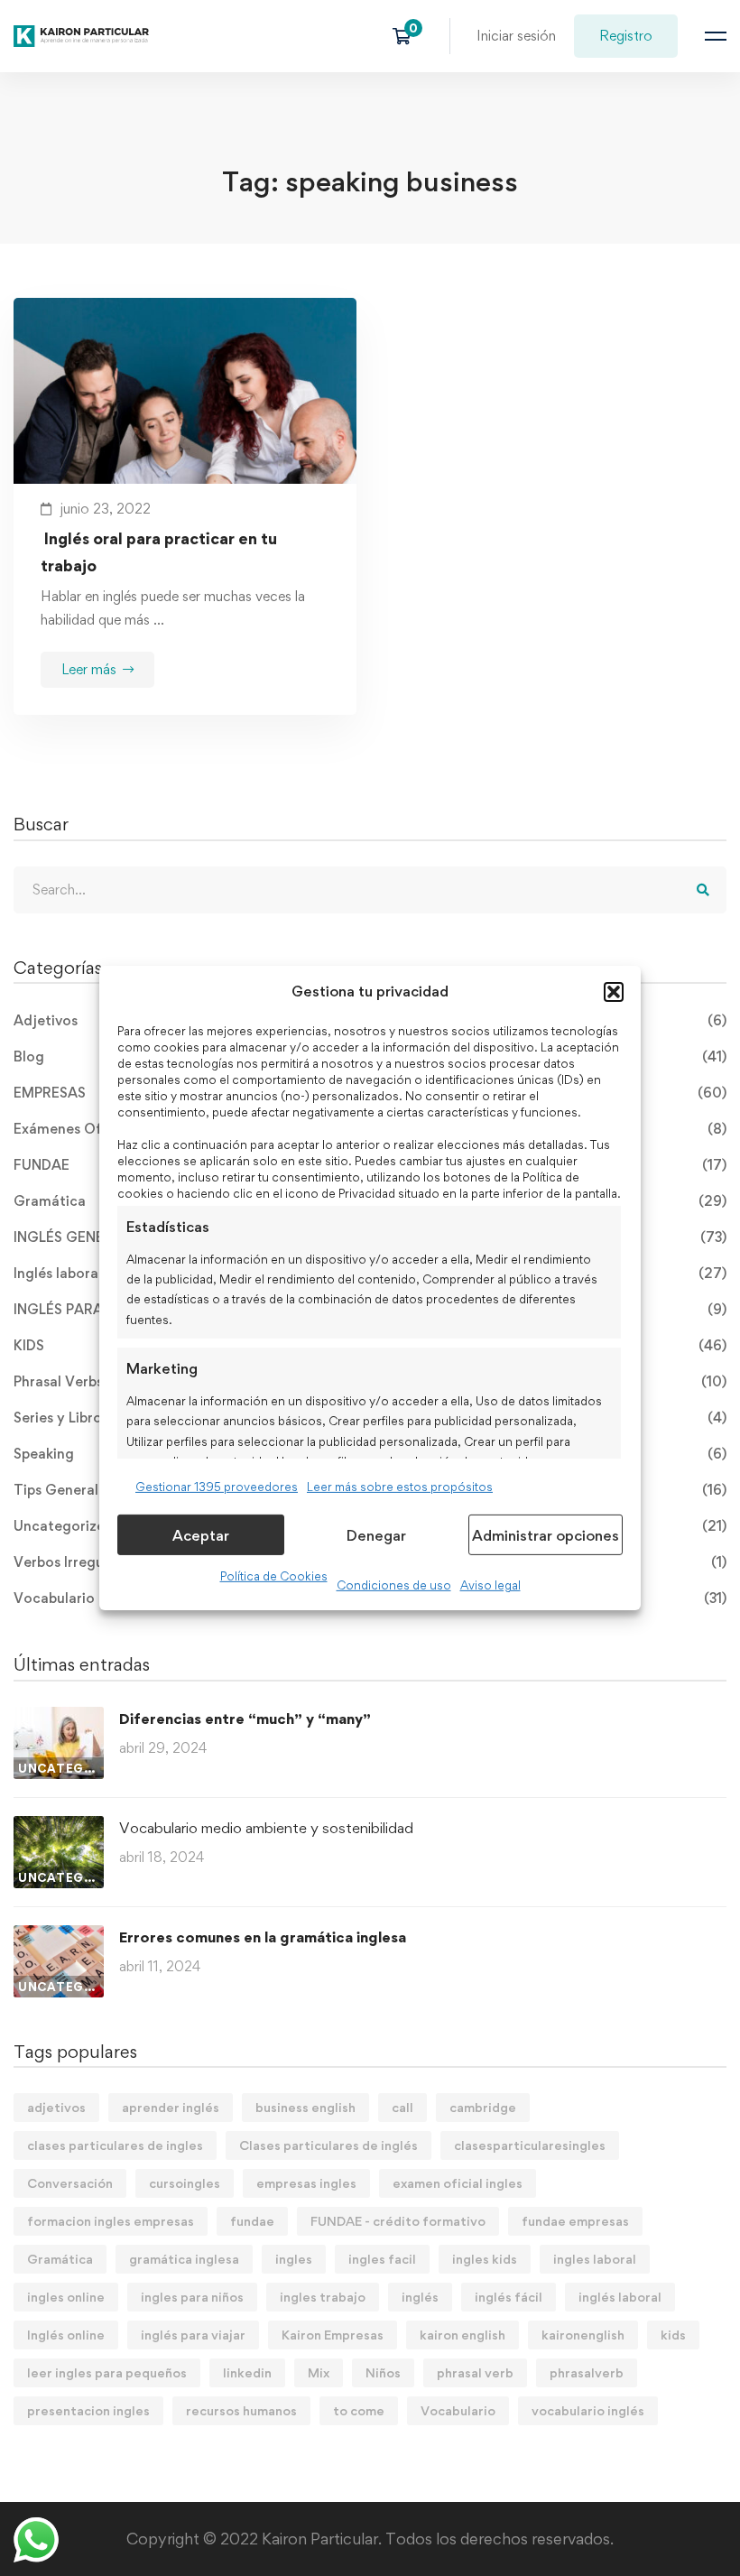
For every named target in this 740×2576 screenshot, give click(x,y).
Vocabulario (458, 2410)
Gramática (60, 2259)
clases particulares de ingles (115, 2145)
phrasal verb (475, 2372)
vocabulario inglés (588, 2410)
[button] (614, 992)
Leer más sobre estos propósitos (400, 1487)
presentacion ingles (88, 2410)
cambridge (483, 2107)
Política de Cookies (274, 1576)
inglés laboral (620, 2297)
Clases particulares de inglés (328, 2145)
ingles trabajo (323, 2297)
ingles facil (382, 2259)
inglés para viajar (193, 2335)
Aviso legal (490, 1585)
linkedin (247, 2372)
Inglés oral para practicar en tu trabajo (159, 552)
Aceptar (201, 1535)
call (402, 2107)
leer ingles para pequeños (107, 2372)
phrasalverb (587, 2372)
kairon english (462, 2335)
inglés (420, 2297)
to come (359, 2410)
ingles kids (485, 2259)
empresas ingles (306, 2183)
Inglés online (66, 2335)
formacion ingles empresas (111, 2221)
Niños (383, 2372)
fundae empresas (575, 2221)
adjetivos (56, 2107)
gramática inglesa (184, 2259)
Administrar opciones (546, 1535)
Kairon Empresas (333, 2335)
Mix (319, 2372)
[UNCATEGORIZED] (59, 1718)
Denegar (376, 1535)
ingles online (66, 2297)
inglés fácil (509, 2297)
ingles (294, 2259)
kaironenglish (583, 2335)
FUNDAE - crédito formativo (398, 2221)
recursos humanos (241, 2410)
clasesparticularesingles (530, 2145)
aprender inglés (171, 2107)
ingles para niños (192, 2297)
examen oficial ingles (458, 2183)
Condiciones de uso (394, 1585)
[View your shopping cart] (407, 36)
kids (673, 2335)
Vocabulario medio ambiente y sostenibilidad (266, 1828)
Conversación (70, 2183)
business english (305, 2107)
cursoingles (185, 2183)
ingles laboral (595, 2259)
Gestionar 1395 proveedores (217, 1487)
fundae (252, 2221)
